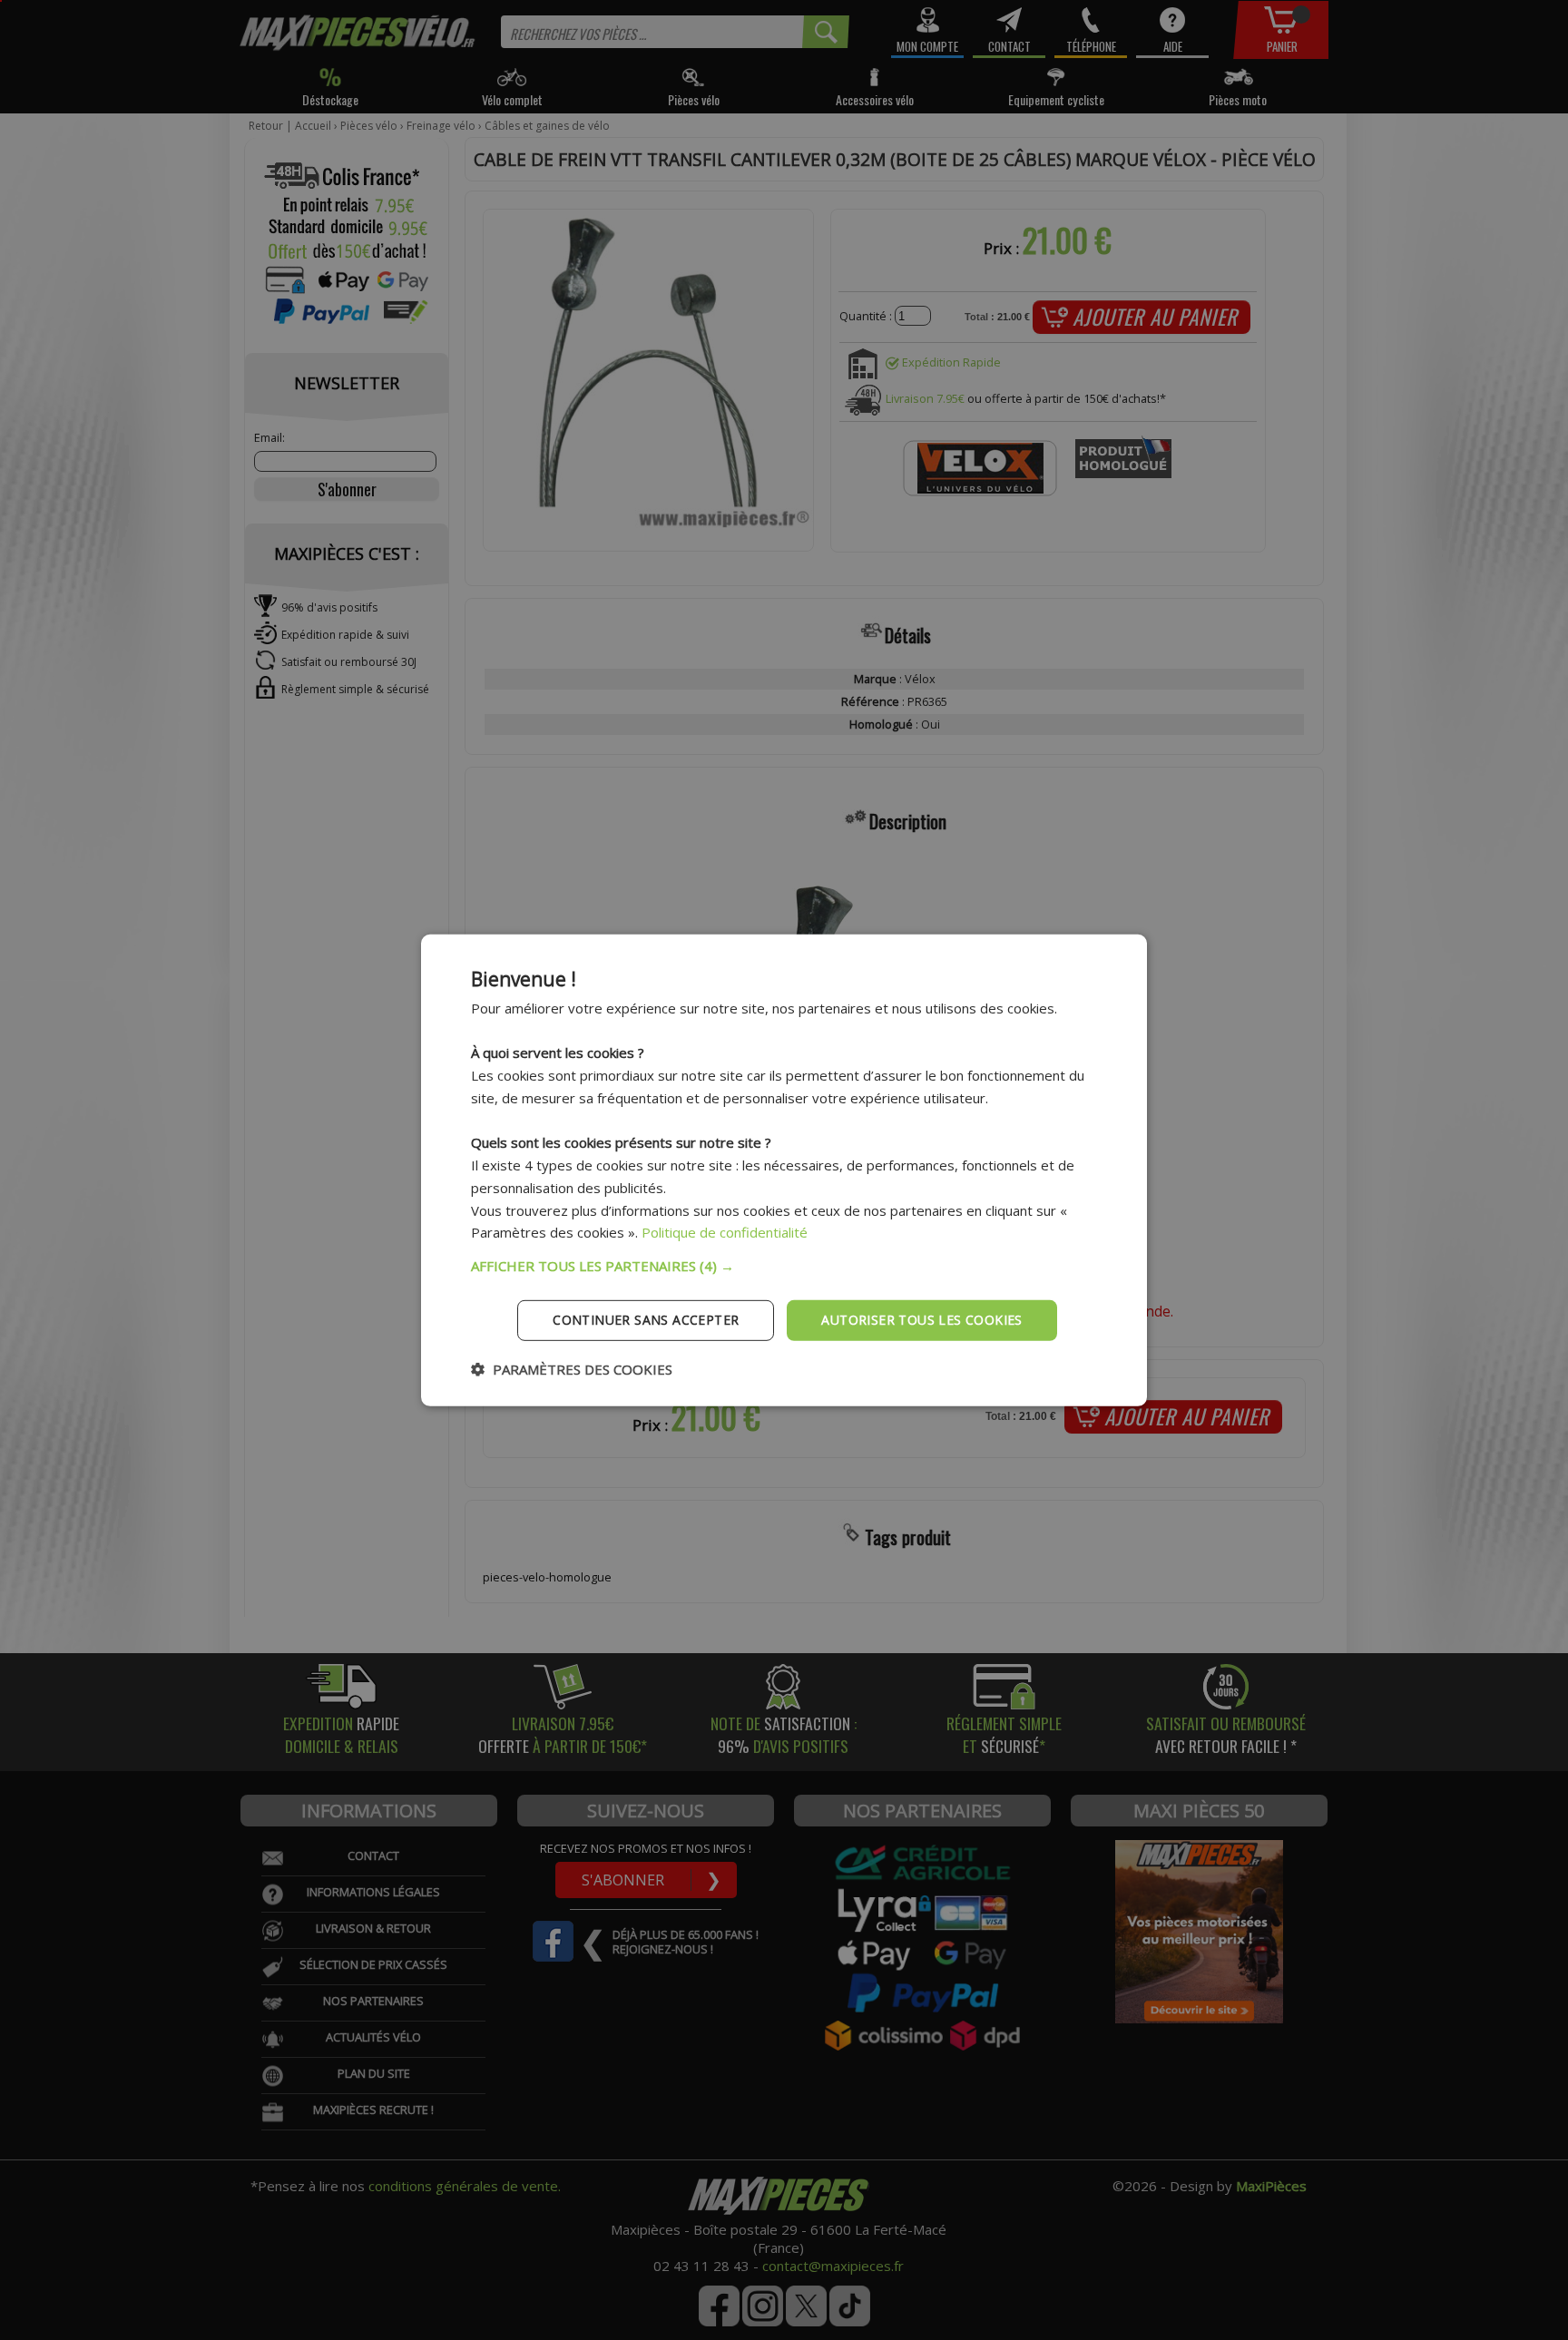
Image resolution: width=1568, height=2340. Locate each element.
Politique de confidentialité (725, 1232)
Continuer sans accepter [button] (646, 1320)
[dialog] (784, 1170)
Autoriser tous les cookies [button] (921, 1320)
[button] (784, 1266)
